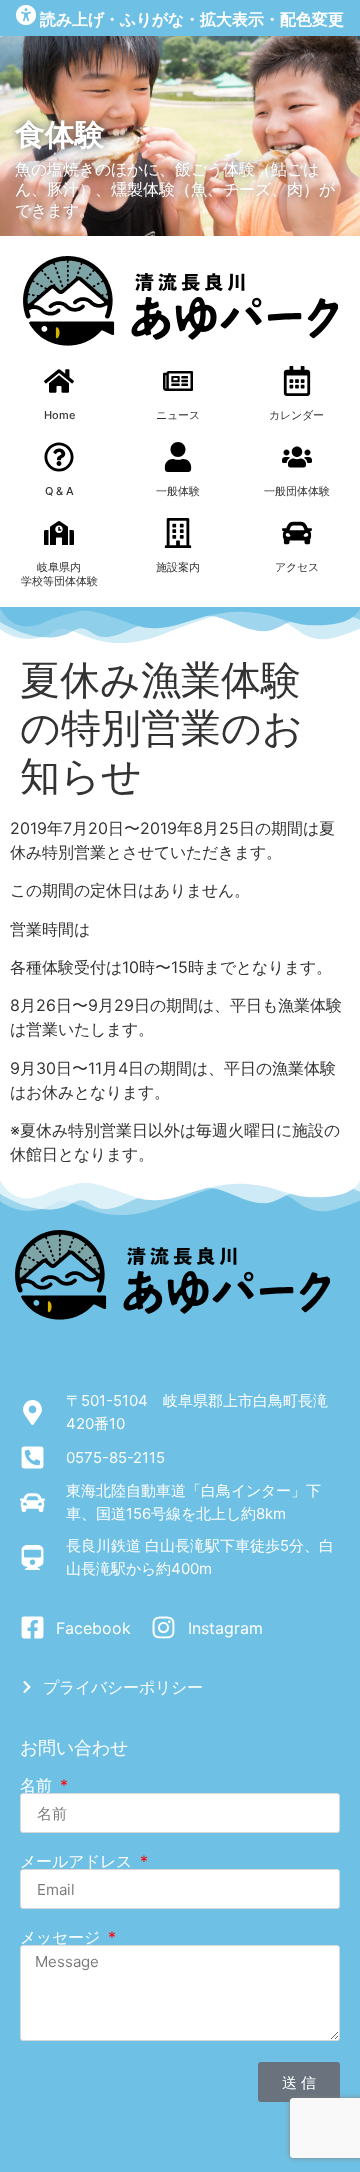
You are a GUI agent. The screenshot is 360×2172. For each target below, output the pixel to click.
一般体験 (178, 491)
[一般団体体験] (297, 457)
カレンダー (296, 415)
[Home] (59, 381)
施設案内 (178, 567)
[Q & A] (59, 457)
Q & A (59, 491)
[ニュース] (178, 381)
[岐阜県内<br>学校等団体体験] (59, 533)
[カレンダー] (297, 381)
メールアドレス (78, 1861)
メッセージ (62, 1937)
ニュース (178, 415)
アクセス (297, 567)
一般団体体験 (297, 491)
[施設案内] (178, 533)
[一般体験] (178, 457)
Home (59, 415)
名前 (38, 1785)
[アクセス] (297, 533)
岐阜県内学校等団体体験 (59, 573)
